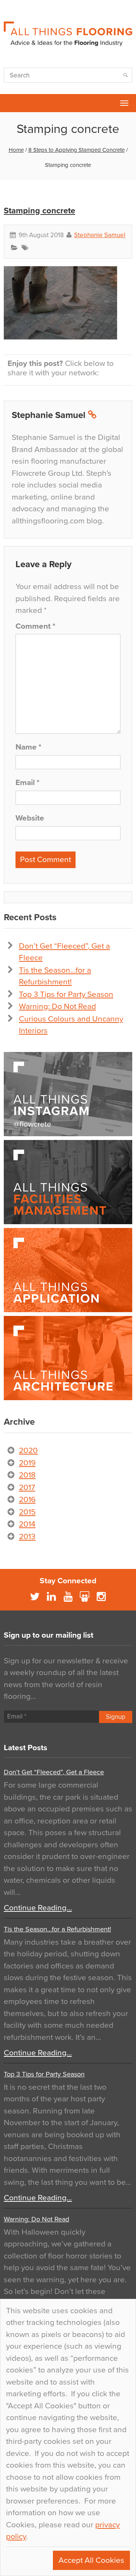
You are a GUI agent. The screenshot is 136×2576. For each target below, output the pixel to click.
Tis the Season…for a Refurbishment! (57, 1929)
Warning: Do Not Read (57, 1006)
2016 (27, 1500)
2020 (28, 1451)
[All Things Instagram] (68, 1094)
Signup (116, 1717)
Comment (35, 626)
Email (27, 783)
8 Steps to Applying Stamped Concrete (76, 150)
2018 (27, 1475)
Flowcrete (10, 103)
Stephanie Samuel (100, 235)
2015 (27, 1512)
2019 (27, 1463)
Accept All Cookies (91, 2560)
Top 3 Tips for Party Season (66, 994)
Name (28, 747)
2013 (27, 1537)
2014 (27, 1524)
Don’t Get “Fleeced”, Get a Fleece (54, 1772)
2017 (27, 1488)
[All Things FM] (68, 1182)
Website (30, 818)
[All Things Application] (68, 1270)
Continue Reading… (38, 1908)
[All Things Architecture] (68, 1358)
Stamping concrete (39, 211)
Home (16, 150)
